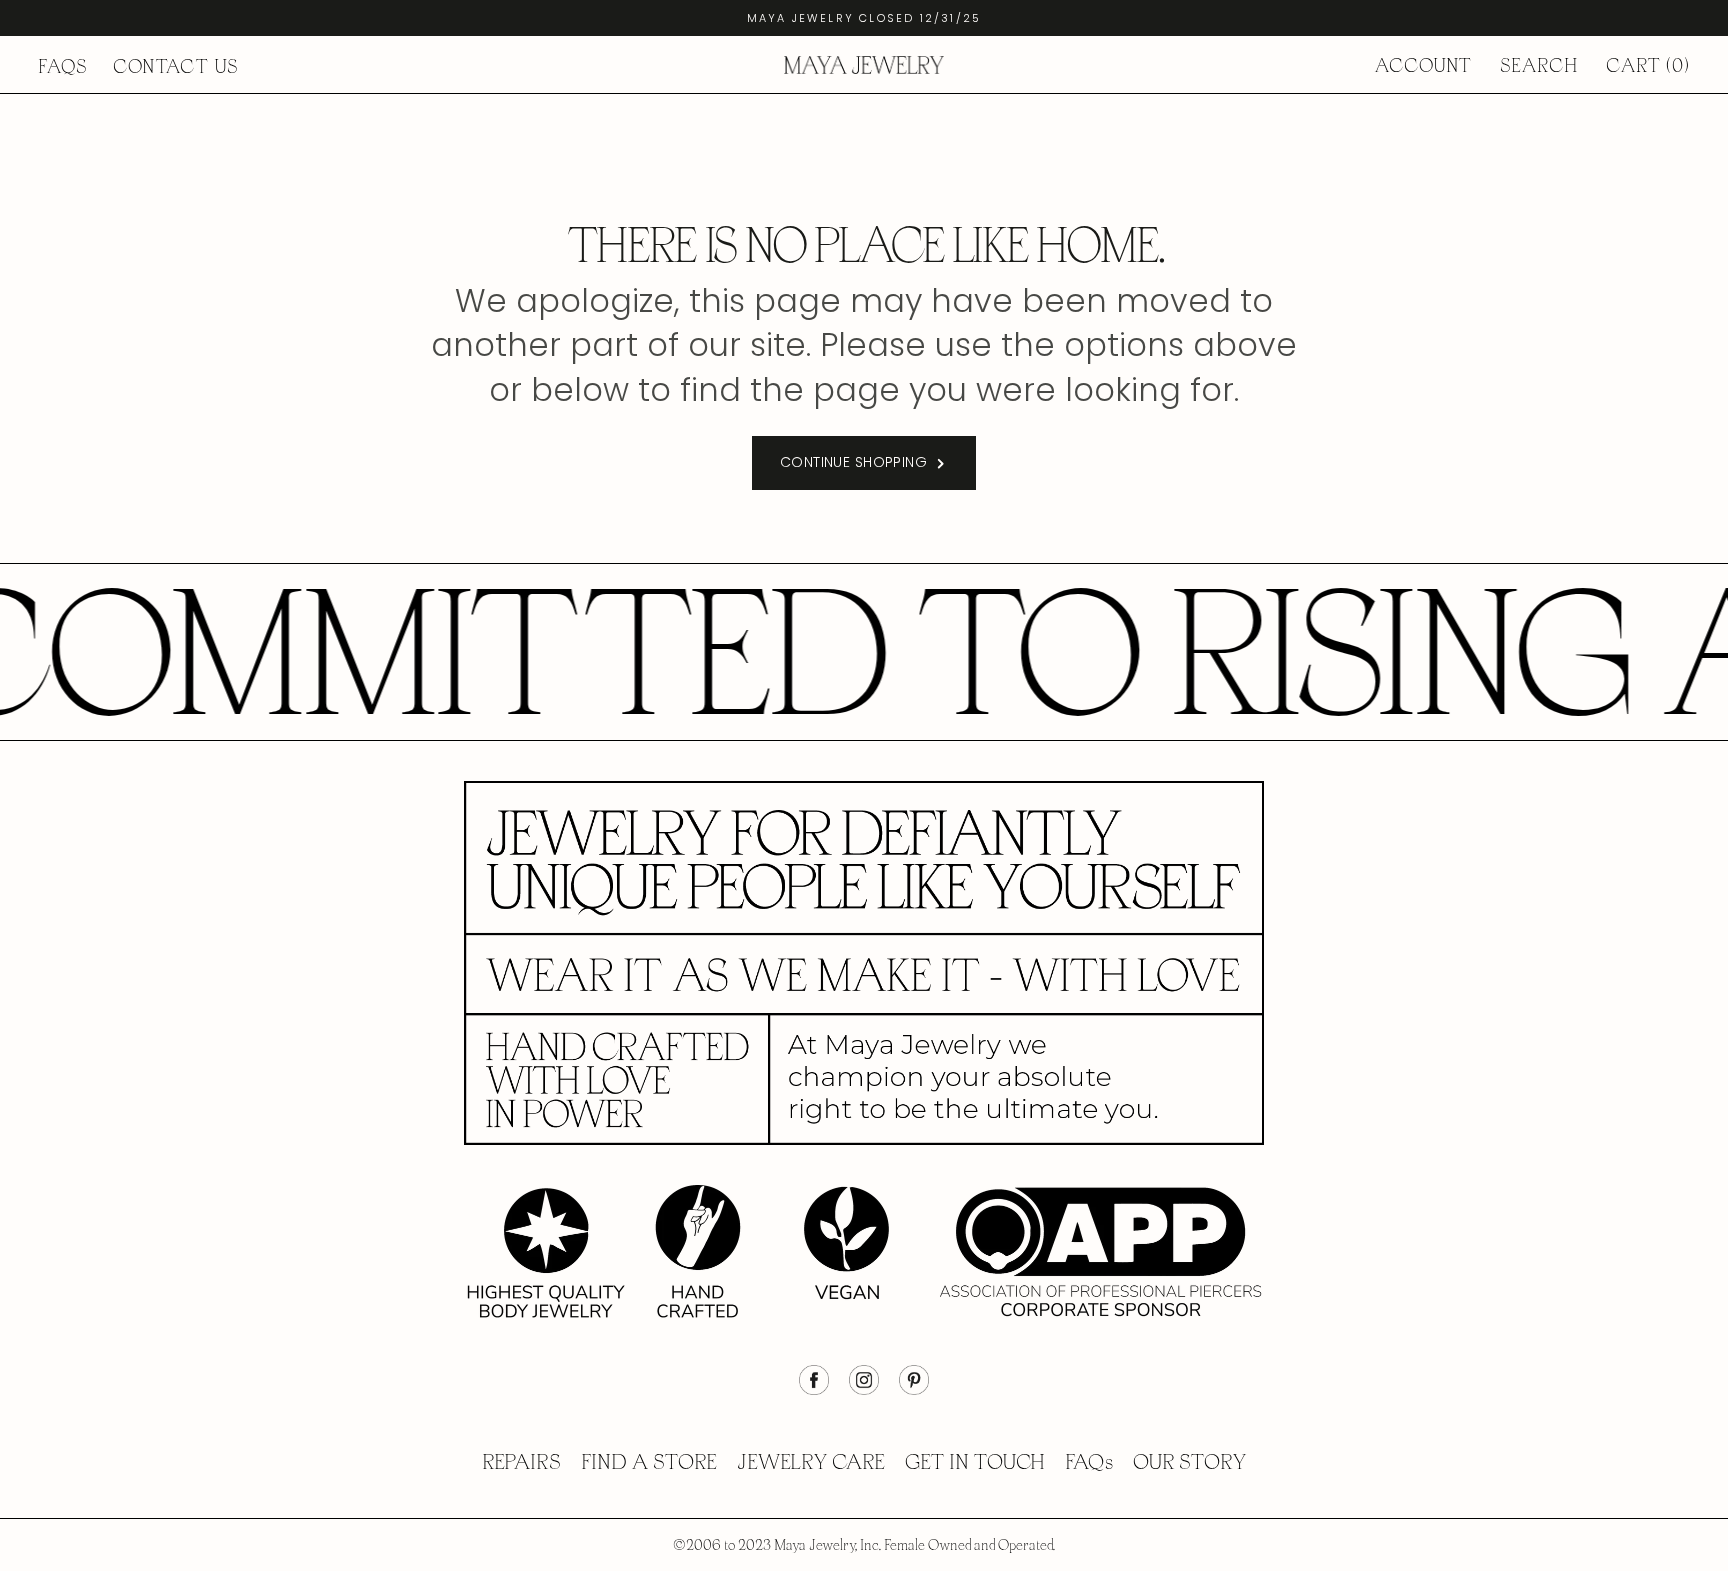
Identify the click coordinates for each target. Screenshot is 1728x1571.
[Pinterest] (914, 1390)
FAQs (63, 66)
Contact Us (176, 66)
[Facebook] (814, 1390)
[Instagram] (864, 1390)
